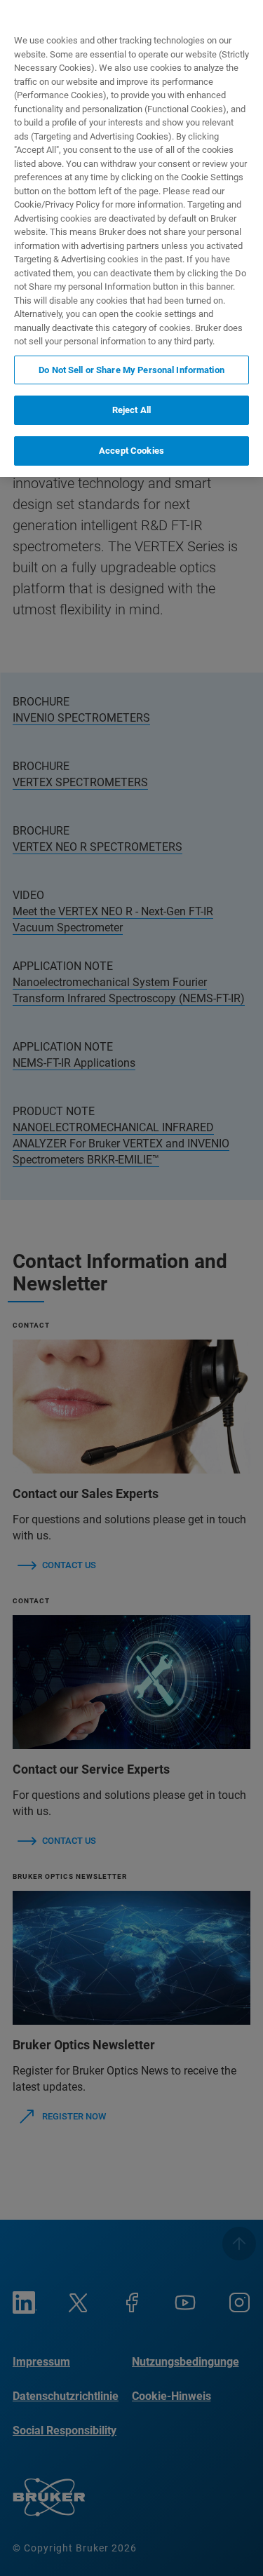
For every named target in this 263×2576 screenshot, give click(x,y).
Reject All (131, 410)
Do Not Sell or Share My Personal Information (131, 370)
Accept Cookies (131, 451)
